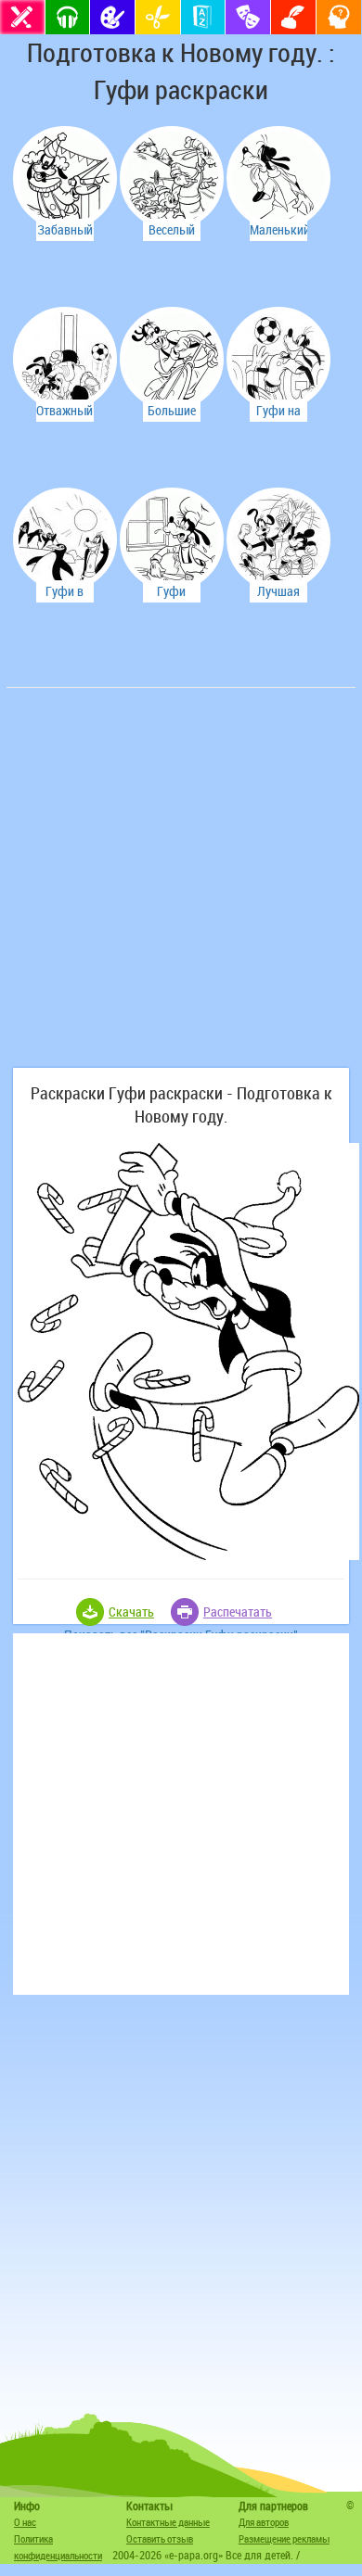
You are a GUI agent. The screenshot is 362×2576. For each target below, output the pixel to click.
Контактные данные (168, 2522)
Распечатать (238, 1612)
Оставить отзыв (160, 2538)
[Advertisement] (181, 887)
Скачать (131, 1612)
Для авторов (264, 2522)
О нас (25, 2522)
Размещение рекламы (284, 2538)
